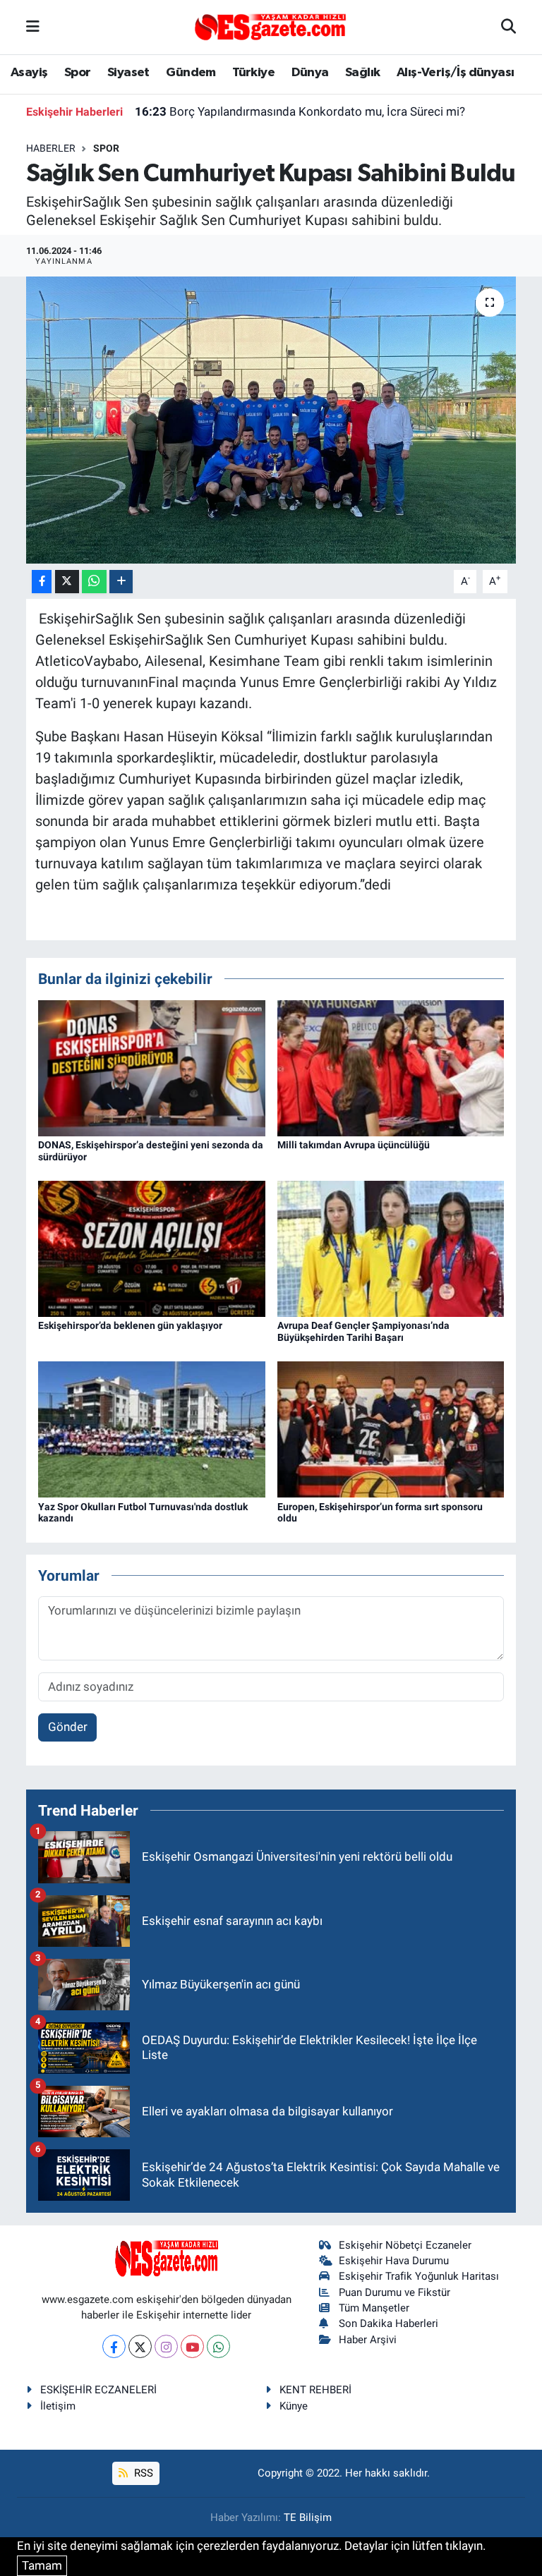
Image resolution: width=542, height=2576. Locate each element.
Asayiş (29, 73)
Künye (294, 2406)
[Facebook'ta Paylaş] (42, 582)
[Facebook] (114, 2346)
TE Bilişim (308, 2517)
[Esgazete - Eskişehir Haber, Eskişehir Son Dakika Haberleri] (270, 26)
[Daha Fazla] (121, 582)
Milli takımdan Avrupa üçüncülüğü (354, 1145)
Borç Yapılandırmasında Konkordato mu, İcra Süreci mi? (300, 111)
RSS (142, 2473)
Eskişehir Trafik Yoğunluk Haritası (419, 2276)
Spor (78, 73)
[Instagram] (166, 2346)
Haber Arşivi (368, 2340)
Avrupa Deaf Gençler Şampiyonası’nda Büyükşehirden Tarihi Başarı (363, 1331)
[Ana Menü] (33, 27)
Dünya (310, 73)
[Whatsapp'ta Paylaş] (94, 582)
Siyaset (128, 73)
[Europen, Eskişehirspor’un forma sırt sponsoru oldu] (391, 1428)
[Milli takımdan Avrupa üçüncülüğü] (391, 1067)
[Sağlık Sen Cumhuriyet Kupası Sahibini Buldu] (271, 420)
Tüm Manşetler (374, 2308)
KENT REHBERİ (315, 2390)
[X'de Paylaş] (67, 582)
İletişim (58, 2406)
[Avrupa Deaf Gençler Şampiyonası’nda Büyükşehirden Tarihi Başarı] (391, 1248)
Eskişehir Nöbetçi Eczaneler (405, 2245)
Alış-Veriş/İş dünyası (455, 73)
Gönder (68, 1727)
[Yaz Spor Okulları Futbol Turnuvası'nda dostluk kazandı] (152, 1428)
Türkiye (253, 73)
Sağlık (362, 73)
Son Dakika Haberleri (389, 2323)
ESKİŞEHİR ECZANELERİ (98, 2390)
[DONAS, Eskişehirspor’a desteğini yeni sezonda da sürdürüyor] (152, 1067)
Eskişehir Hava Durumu (394, 2261)
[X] (140, 2346)
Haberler (51, 148)
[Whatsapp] (218, 2346)
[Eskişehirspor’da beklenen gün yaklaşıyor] (152, 1248)
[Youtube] (192, 2346)
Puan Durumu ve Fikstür (395, 2292)
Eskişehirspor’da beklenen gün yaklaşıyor (130, 1325)
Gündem (191, 73)
